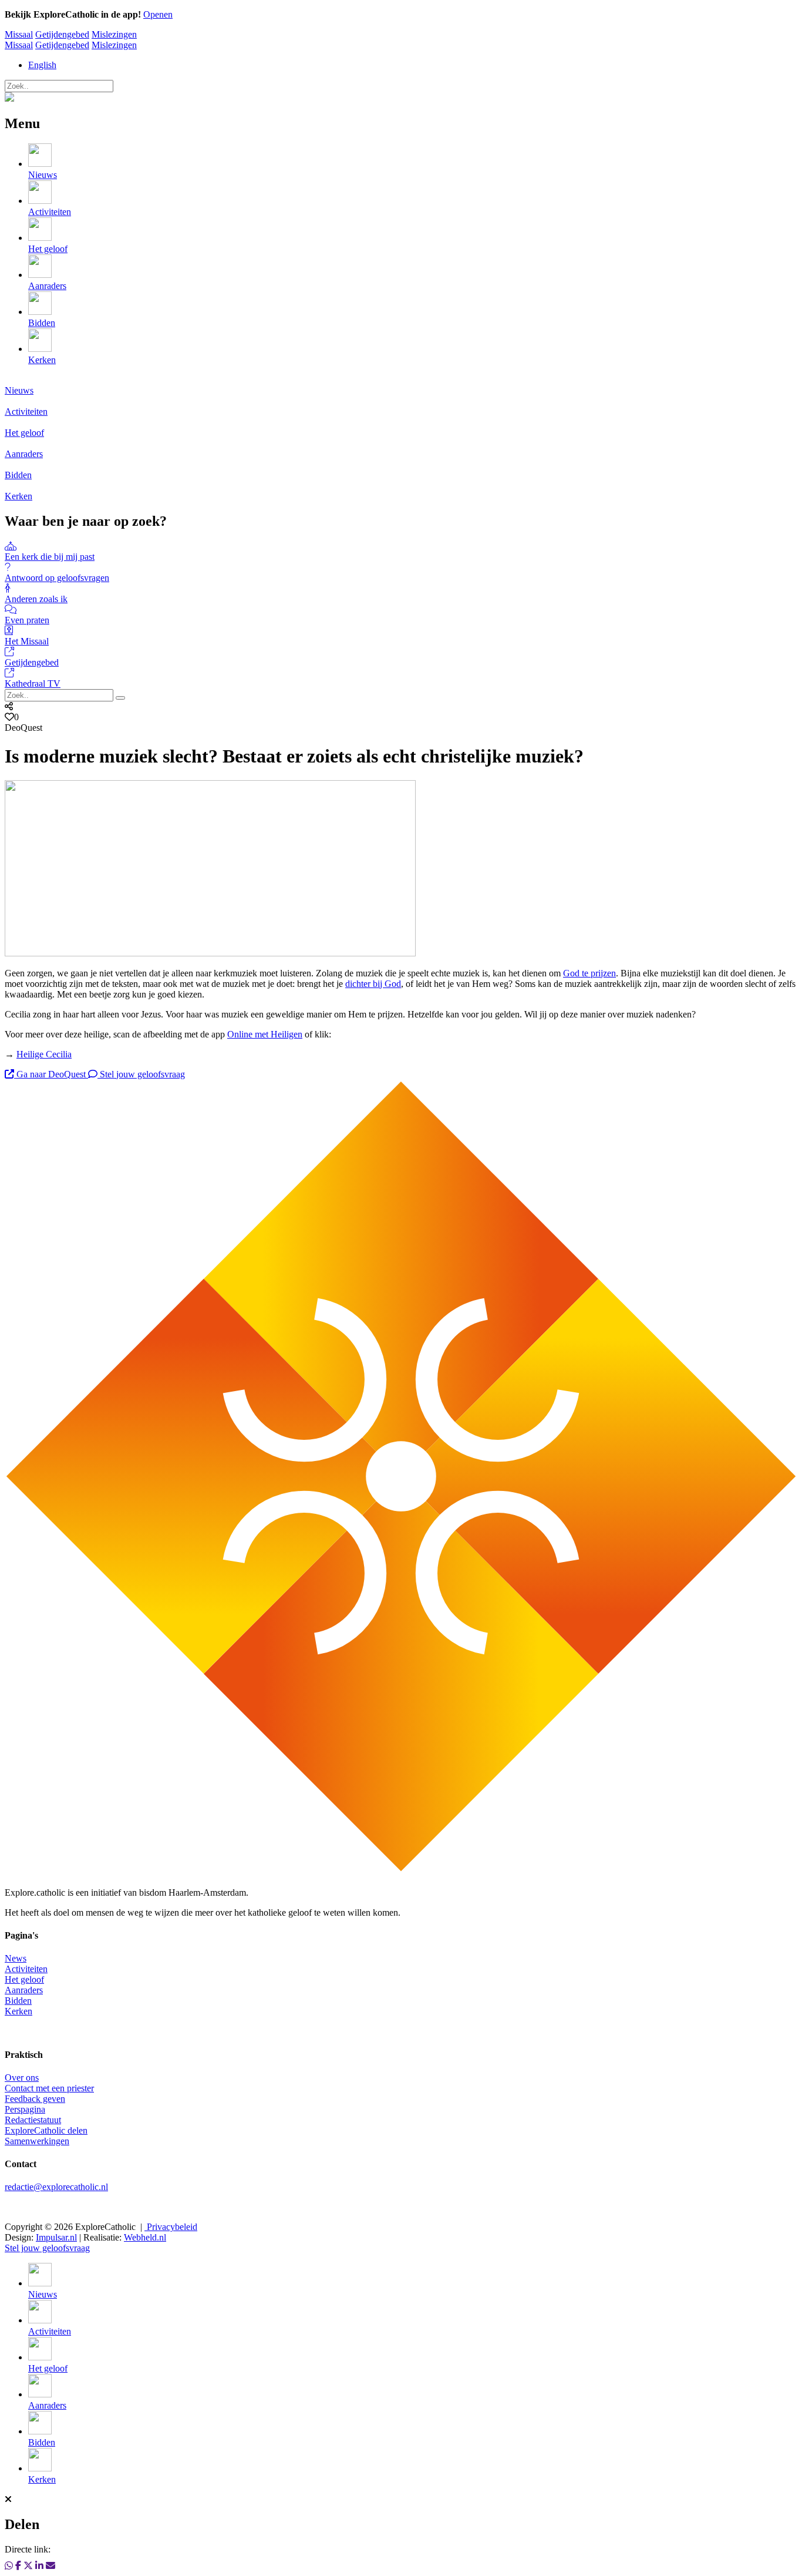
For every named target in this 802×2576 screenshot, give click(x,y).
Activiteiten (26, 1969)
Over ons (22, 2078)
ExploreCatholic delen (46, 2130)
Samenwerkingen (37, 2141)
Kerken (18, 2011)
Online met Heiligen (265, 1034)
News (16, 1958)
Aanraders (24, 1990)
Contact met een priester (49, 2088)
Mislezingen (114, 34)
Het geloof (24, 1979)
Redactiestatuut (33, 2120)
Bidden (18, 2001)
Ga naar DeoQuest (51, 1074)
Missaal (19, 34)
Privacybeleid (171, 2227)
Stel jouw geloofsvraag (141, 1074)
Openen (158, 14)
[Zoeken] (120, 698)
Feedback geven (35, 2099)
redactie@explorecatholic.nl (56, 2187)
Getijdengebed (62, 34)
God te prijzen (589, 973)
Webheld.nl (145, 2237)
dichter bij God (373, 984)
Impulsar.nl (56, 2237)
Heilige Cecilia (44, 1054)
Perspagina (25, 2109)
